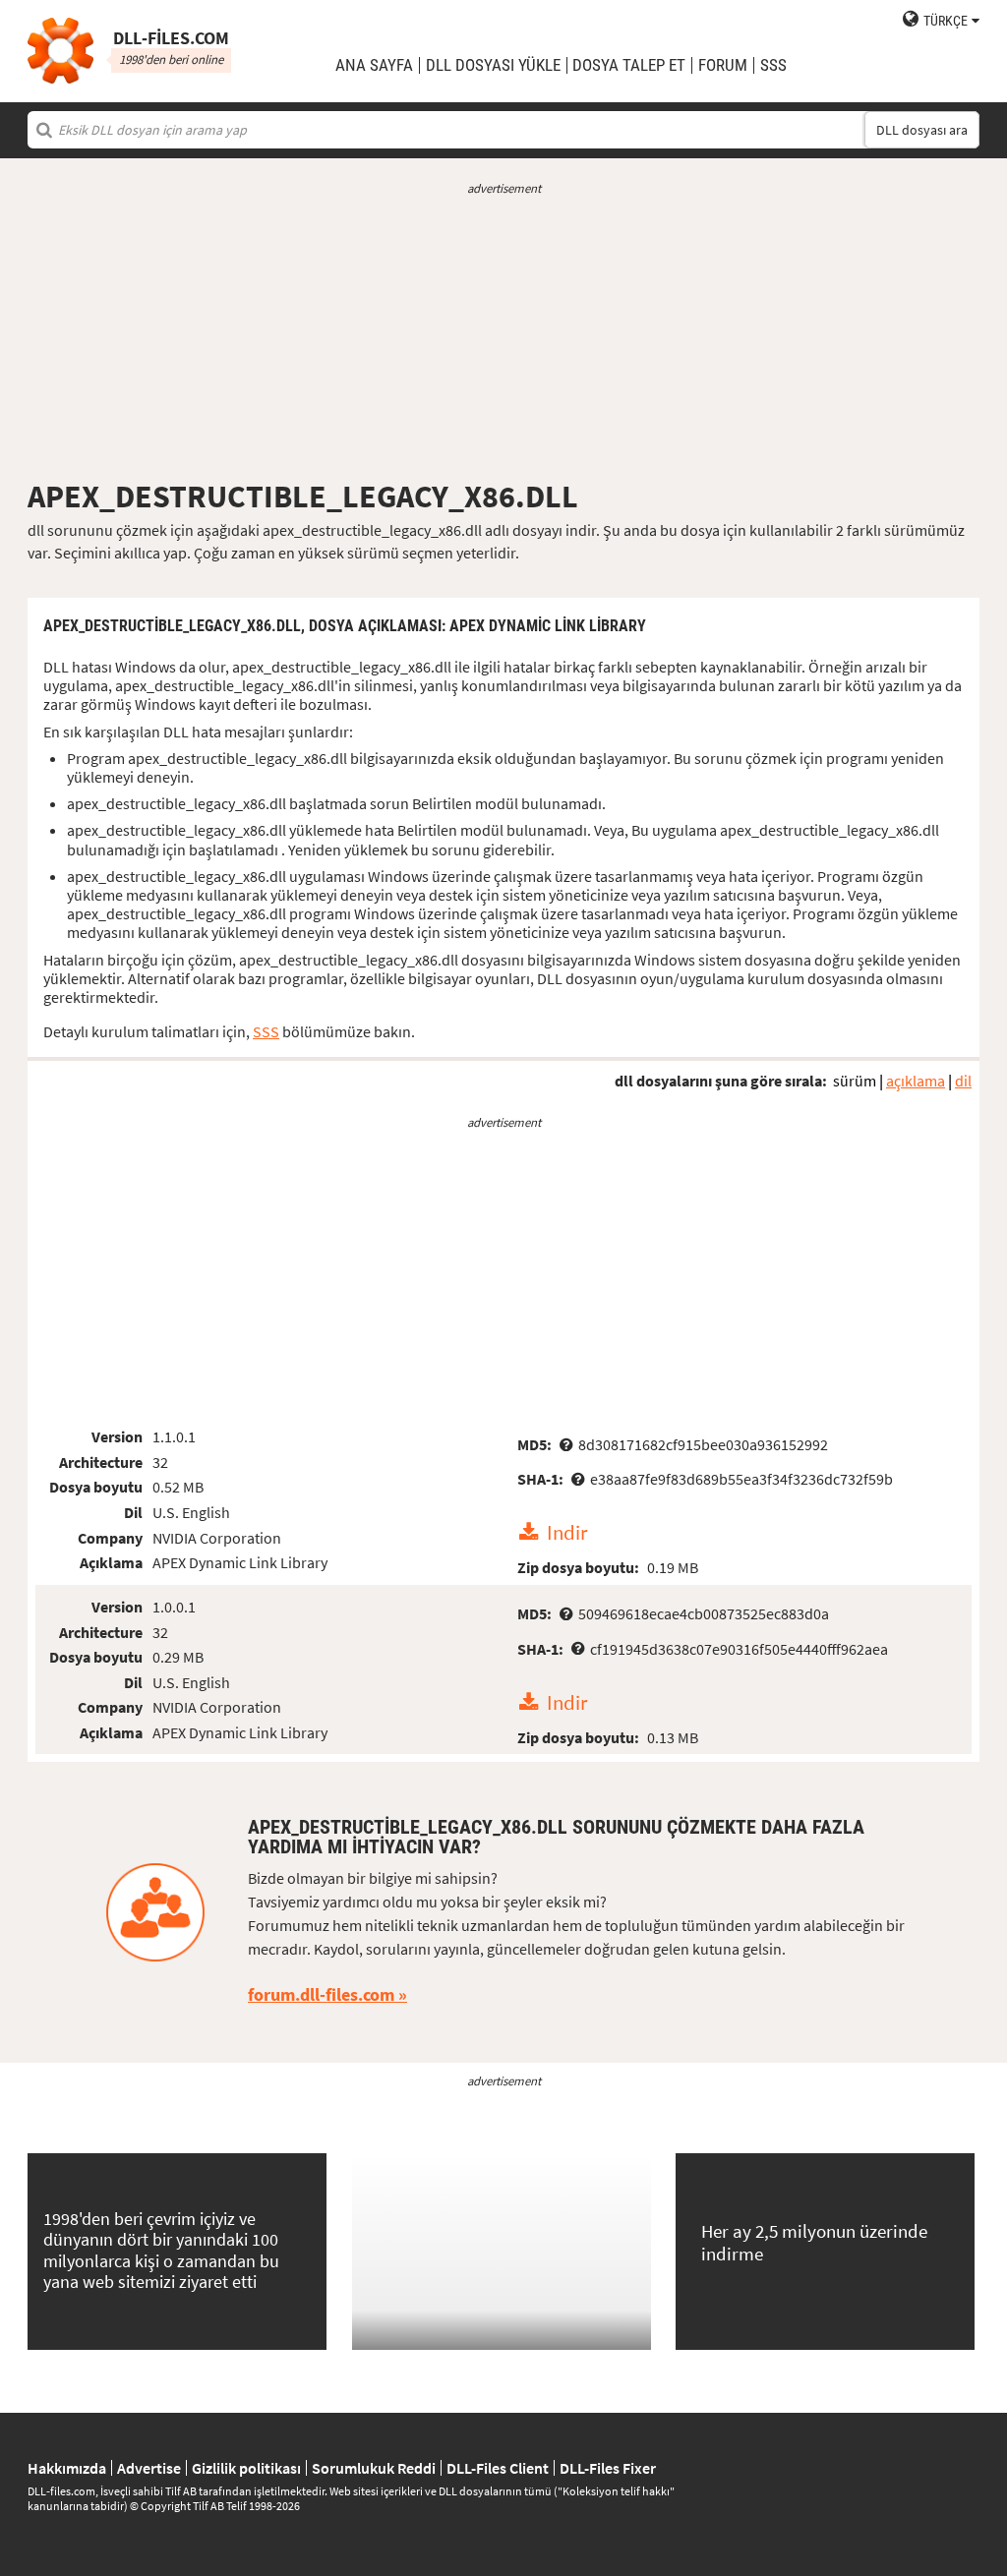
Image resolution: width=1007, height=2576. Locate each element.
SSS (773, 65)
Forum (723, 65)
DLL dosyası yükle (493, 65)
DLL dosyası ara (922, 130)
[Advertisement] (503, 337)
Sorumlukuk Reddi (374, 2468)
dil (963, 1081)
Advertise (149, 2468)
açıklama (916, 1081)
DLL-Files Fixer (608, 2468)
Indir (567, 1533)
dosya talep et (629, 65)
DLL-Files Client (498, 2468)
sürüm (855, 1081)
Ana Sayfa (374, 65)
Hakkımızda (67, 2468)
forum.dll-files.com (321, 1994)
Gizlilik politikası (246, 2468)
